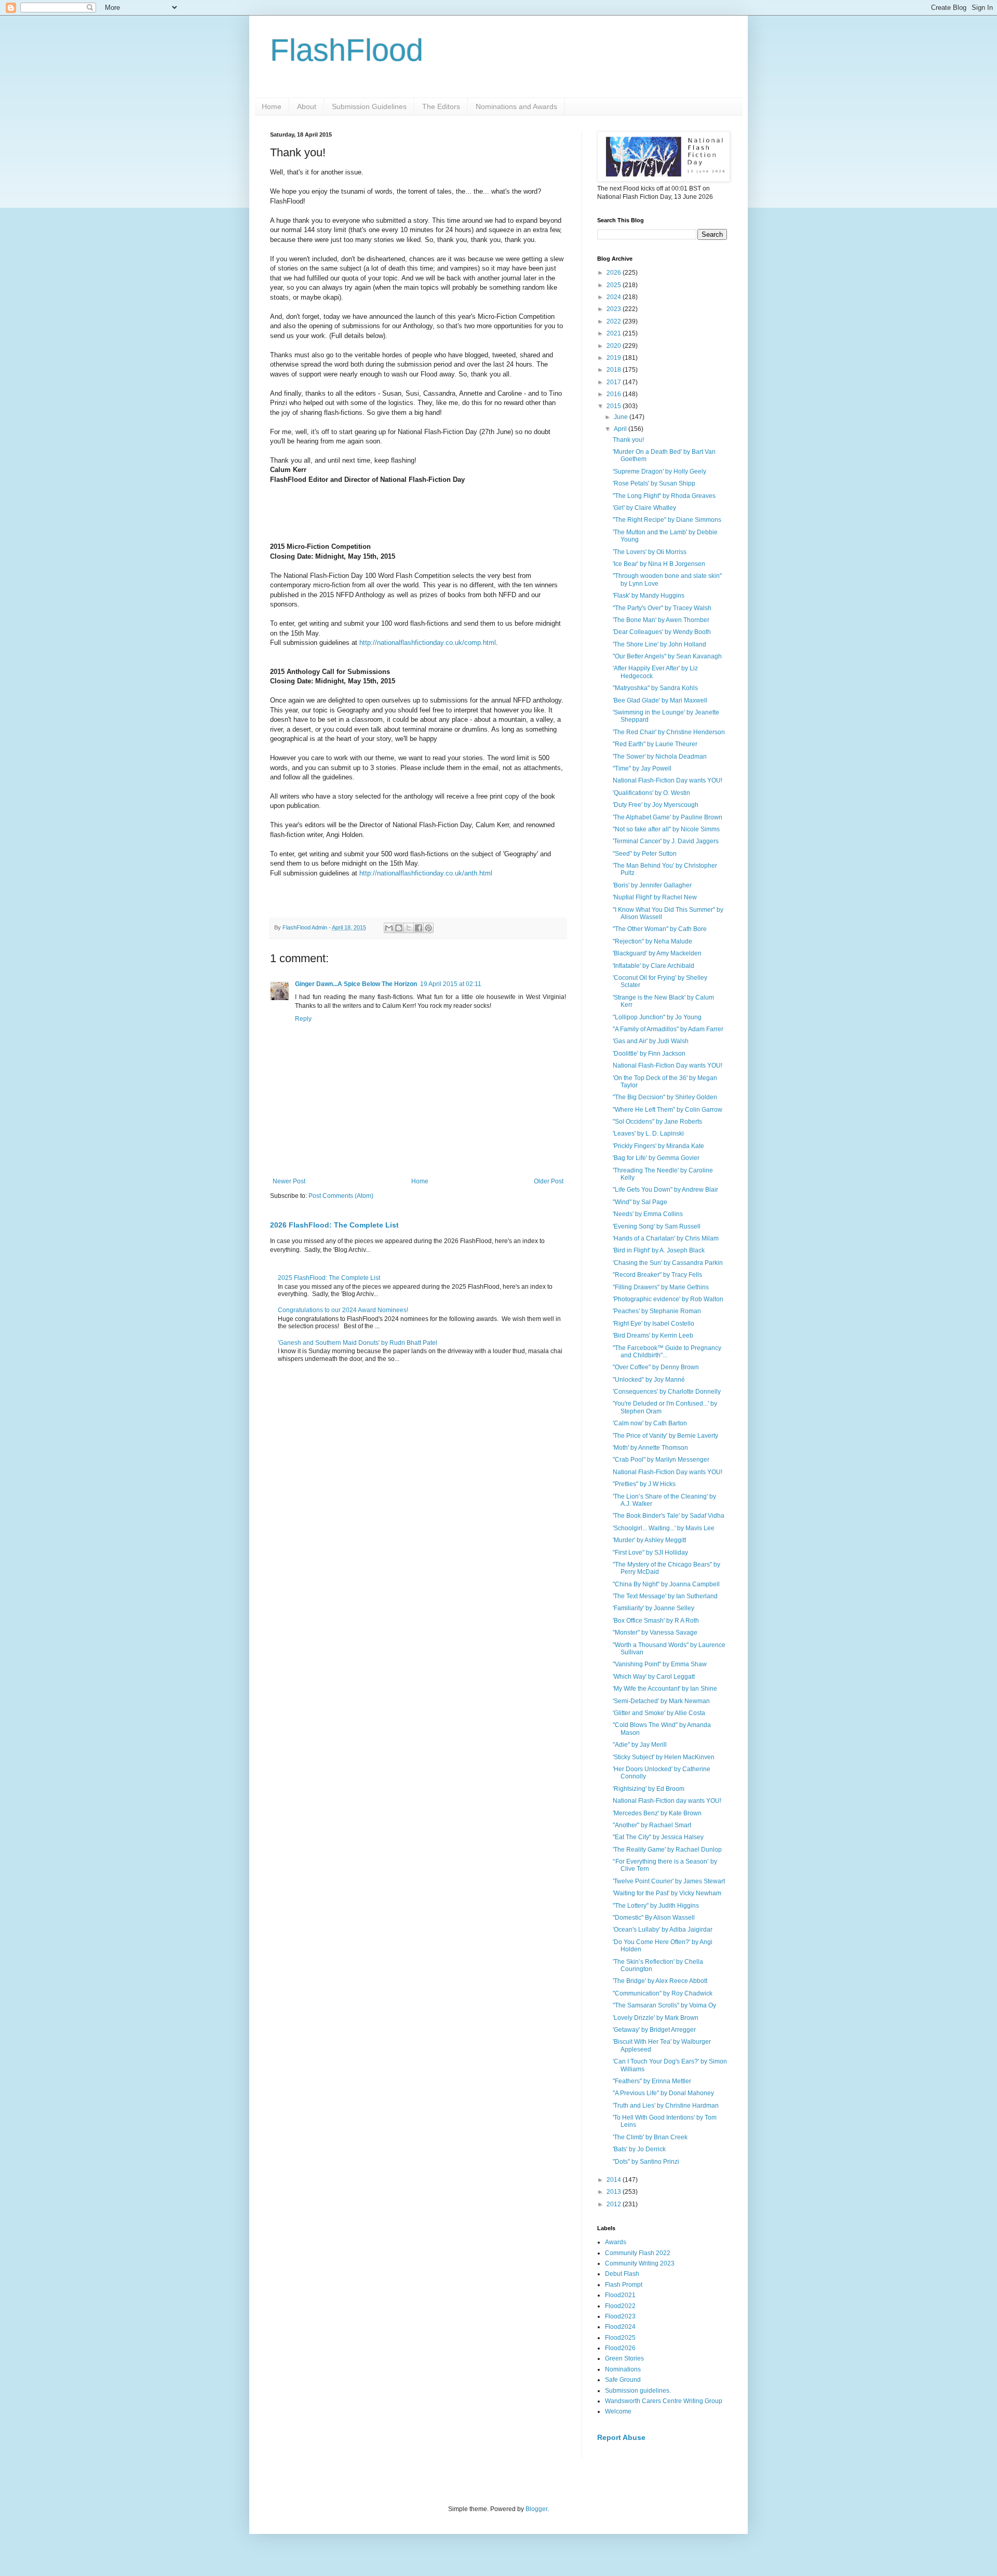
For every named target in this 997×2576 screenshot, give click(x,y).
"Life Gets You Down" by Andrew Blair (665, 1190)
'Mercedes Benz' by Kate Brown (657, 1813)
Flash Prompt (624, 2285)
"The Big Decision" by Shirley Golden (665, 1097)
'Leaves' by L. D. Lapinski (648, 1134)
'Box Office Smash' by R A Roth (656, 1621)
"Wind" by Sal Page (640, 1202)
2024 (615, 297)
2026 (615, 273)
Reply (303, 1019)
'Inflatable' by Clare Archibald (654, 966)
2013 (615, 2192)
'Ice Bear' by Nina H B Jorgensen (659, 564)
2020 (615, 346)
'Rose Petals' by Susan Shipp (654, 483)
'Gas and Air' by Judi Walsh (651, 1041)
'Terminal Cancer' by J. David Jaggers (666, 841)
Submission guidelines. (638, 2391)
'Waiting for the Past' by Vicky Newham (667, 1893)
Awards (616, 2242)
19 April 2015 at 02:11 (451, 984)
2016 (615, 394)
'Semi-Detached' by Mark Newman (661, 1701)
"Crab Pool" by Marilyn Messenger (661, 1460)
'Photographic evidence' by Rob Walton (668, 1299)
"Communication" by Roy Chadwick (663, 1993)
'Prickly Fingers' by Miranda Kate (658, 1146)
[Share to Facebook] (419, 928)
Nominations (623, 2369)
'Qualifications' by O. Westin (651, 793)
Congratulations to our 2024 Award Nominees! (343, 1310)
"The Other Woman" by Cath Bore (660, 929)
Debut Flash (622, 2274)
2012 (615, 2204)
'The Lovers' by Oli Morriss (650, 552)
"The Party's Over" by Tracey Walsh (662, 608)
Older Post (549, 1181)
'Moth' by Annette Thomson (650, 1448)
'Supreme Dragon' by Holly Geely (659, 471)
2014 (615, 2180)
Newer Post (289, 1181)
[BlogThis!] (399, 928)
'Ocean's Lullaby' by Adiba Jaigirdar (663, 1930)
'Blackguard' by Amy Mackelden (657, 953)
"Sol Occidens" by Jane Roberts (657, 1122)
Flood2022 (620, 2306)
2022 (615, 321)
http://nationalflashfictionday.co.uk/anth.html (426, 873)
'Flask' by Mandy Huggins (649, 596)
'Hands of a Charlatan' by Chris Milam (666, 1238)
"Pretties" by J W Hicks (644, 1484)
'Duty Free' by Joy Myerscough (656, 805)
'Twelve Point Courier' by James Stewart (669, 1881)
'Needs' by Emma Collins (648, 1214)
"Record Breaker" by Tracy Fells (657, 1275)
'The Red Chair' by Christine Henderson (669, 732)
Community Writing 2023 (640, 2263)
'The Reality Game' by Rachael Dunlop (667, 1850)
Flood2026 (620, 2348)
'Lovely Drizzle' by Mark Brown (656, 2018)
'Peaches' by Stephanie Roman (657, 1311)
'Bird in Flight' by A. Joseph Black (659, 1250)
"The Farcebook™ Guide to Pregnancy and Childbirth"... (667, 1352)
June (622, 417)
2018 (615, 370)
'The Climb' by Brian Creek (650, 2137)
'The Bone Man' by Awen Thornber (661, 620)
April (621, 429)
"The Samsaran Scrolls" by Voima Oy (664, 2005)
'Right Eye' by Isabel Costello (654, 1324)
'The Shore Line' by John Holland (659, 644)
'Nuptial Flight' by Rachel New (655, 897)
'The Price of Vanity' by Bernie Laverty (665, 1436)
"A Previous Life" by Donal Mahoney (663, 2093)
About (307, 106)
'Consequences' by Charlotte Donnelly (667, 1392)
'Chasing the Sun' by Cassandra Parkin (668, 1263)
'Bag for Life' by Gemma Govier (656, 1158)
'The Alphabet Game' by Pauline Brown (668, 817)
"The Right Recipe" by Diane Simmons (667, 520)
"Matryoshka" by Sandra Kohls (655, 688)
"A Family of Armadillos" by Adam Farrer (668, 1029)
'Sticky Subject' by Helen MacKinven (664, 1757)
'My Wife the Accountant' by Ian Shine (665, 1689)
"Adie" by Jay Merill (640, 1745)
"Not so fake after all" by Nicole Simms (666, 829)
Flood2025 (620, 2338)
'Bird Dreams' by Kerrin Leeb (653, 1336)
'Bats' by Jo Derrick (639, 2149)
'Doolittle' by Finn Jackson (649, 1054)
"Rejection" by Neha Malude (652, 941)
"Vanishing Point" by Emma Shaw (660, 1664)
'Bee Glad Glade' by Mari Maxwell (660, 700)
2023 (615, 309)
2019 (615, 358)
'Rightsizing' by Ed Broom (649, 1789)
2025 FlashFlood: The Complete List (329, 1278)
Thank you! (628, 440)
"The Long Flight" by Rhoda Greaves (664, 496)
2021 (615, 333)
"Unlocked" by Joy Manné (649, 1380)
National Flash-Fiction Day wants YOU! (668, 780)
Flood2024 (620, 2327)
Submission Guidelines (369, 106)
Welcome (618, 2411)
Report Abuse (621, 2437)
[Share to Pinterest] (428, 928)
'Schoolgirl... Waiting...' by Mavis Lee (664, 1528)
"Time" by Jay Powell (642, 768)
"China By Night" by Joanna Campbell (666, 1584)
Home (272, 106)
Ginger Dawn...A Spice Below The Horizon (356, 984)
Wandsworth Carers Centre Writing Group (664, 2401)
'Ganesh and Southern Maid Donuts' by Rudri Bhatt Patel (358, 1343)
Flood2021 (620, 2295)
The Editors (441, 106)
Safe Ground (623, 2380)
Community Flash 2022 (638, 2253)
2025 (615, 285)
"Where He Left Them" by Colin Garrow (668, 1110)
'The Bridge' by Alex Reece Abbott (660, 1981)
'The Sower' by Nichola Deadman (660, 757)
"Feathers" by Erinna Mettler (652, 2081)
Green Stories (624, 2358)
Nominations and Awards (516, 106)
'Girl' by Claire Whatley (644, 508)
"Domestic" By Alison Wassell (654, 1918)
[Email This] (389, 928)
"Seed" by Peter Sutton (645, 854)
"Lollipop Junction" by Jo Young (657, 1017)
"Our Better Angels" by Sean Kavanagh (667, 656)
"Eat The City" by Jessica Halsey (658, 1837)
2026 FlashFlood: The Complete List (334, 1225)
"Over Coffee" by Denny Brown (656, 1367)
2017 (615, 382)
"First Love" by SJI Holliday (650, 1553)
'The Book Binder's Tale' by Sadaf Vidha (669, 1516)
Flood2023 (620, 2316)
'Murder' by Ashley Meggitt (649, 1540)
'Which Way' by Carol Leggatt (654, 1677)
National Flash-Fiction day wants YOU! (667, 1801)
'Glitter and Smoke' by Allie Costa (659, 1713)
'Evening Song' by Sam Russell (657, 1226)
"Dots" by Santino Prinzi (646, 2162)
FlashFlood (347, 50)
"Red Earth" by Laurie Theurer (655, 744)
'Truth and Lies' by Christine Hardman (666, 2106)
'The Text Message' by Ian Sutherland (665, 1596)
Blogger (536, 2509)
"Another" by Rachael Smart (652, 1825)
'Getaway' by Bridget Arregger (654, 2030)
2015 (615, 406)
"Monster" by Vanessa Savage (655, 1633)
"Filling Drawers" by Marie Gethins (661, 1287)
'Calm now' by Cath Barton (650, 1423)
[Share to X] (409, 928)
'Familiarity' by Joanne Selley (654, 1608)
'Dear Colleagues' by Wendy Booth (662, 632)
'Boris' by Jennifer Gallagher (652, 885)
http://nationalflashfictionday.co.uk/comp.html (428, 643)
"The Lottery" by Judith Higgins (656, 1906)
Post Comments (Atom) (341, 1196)
